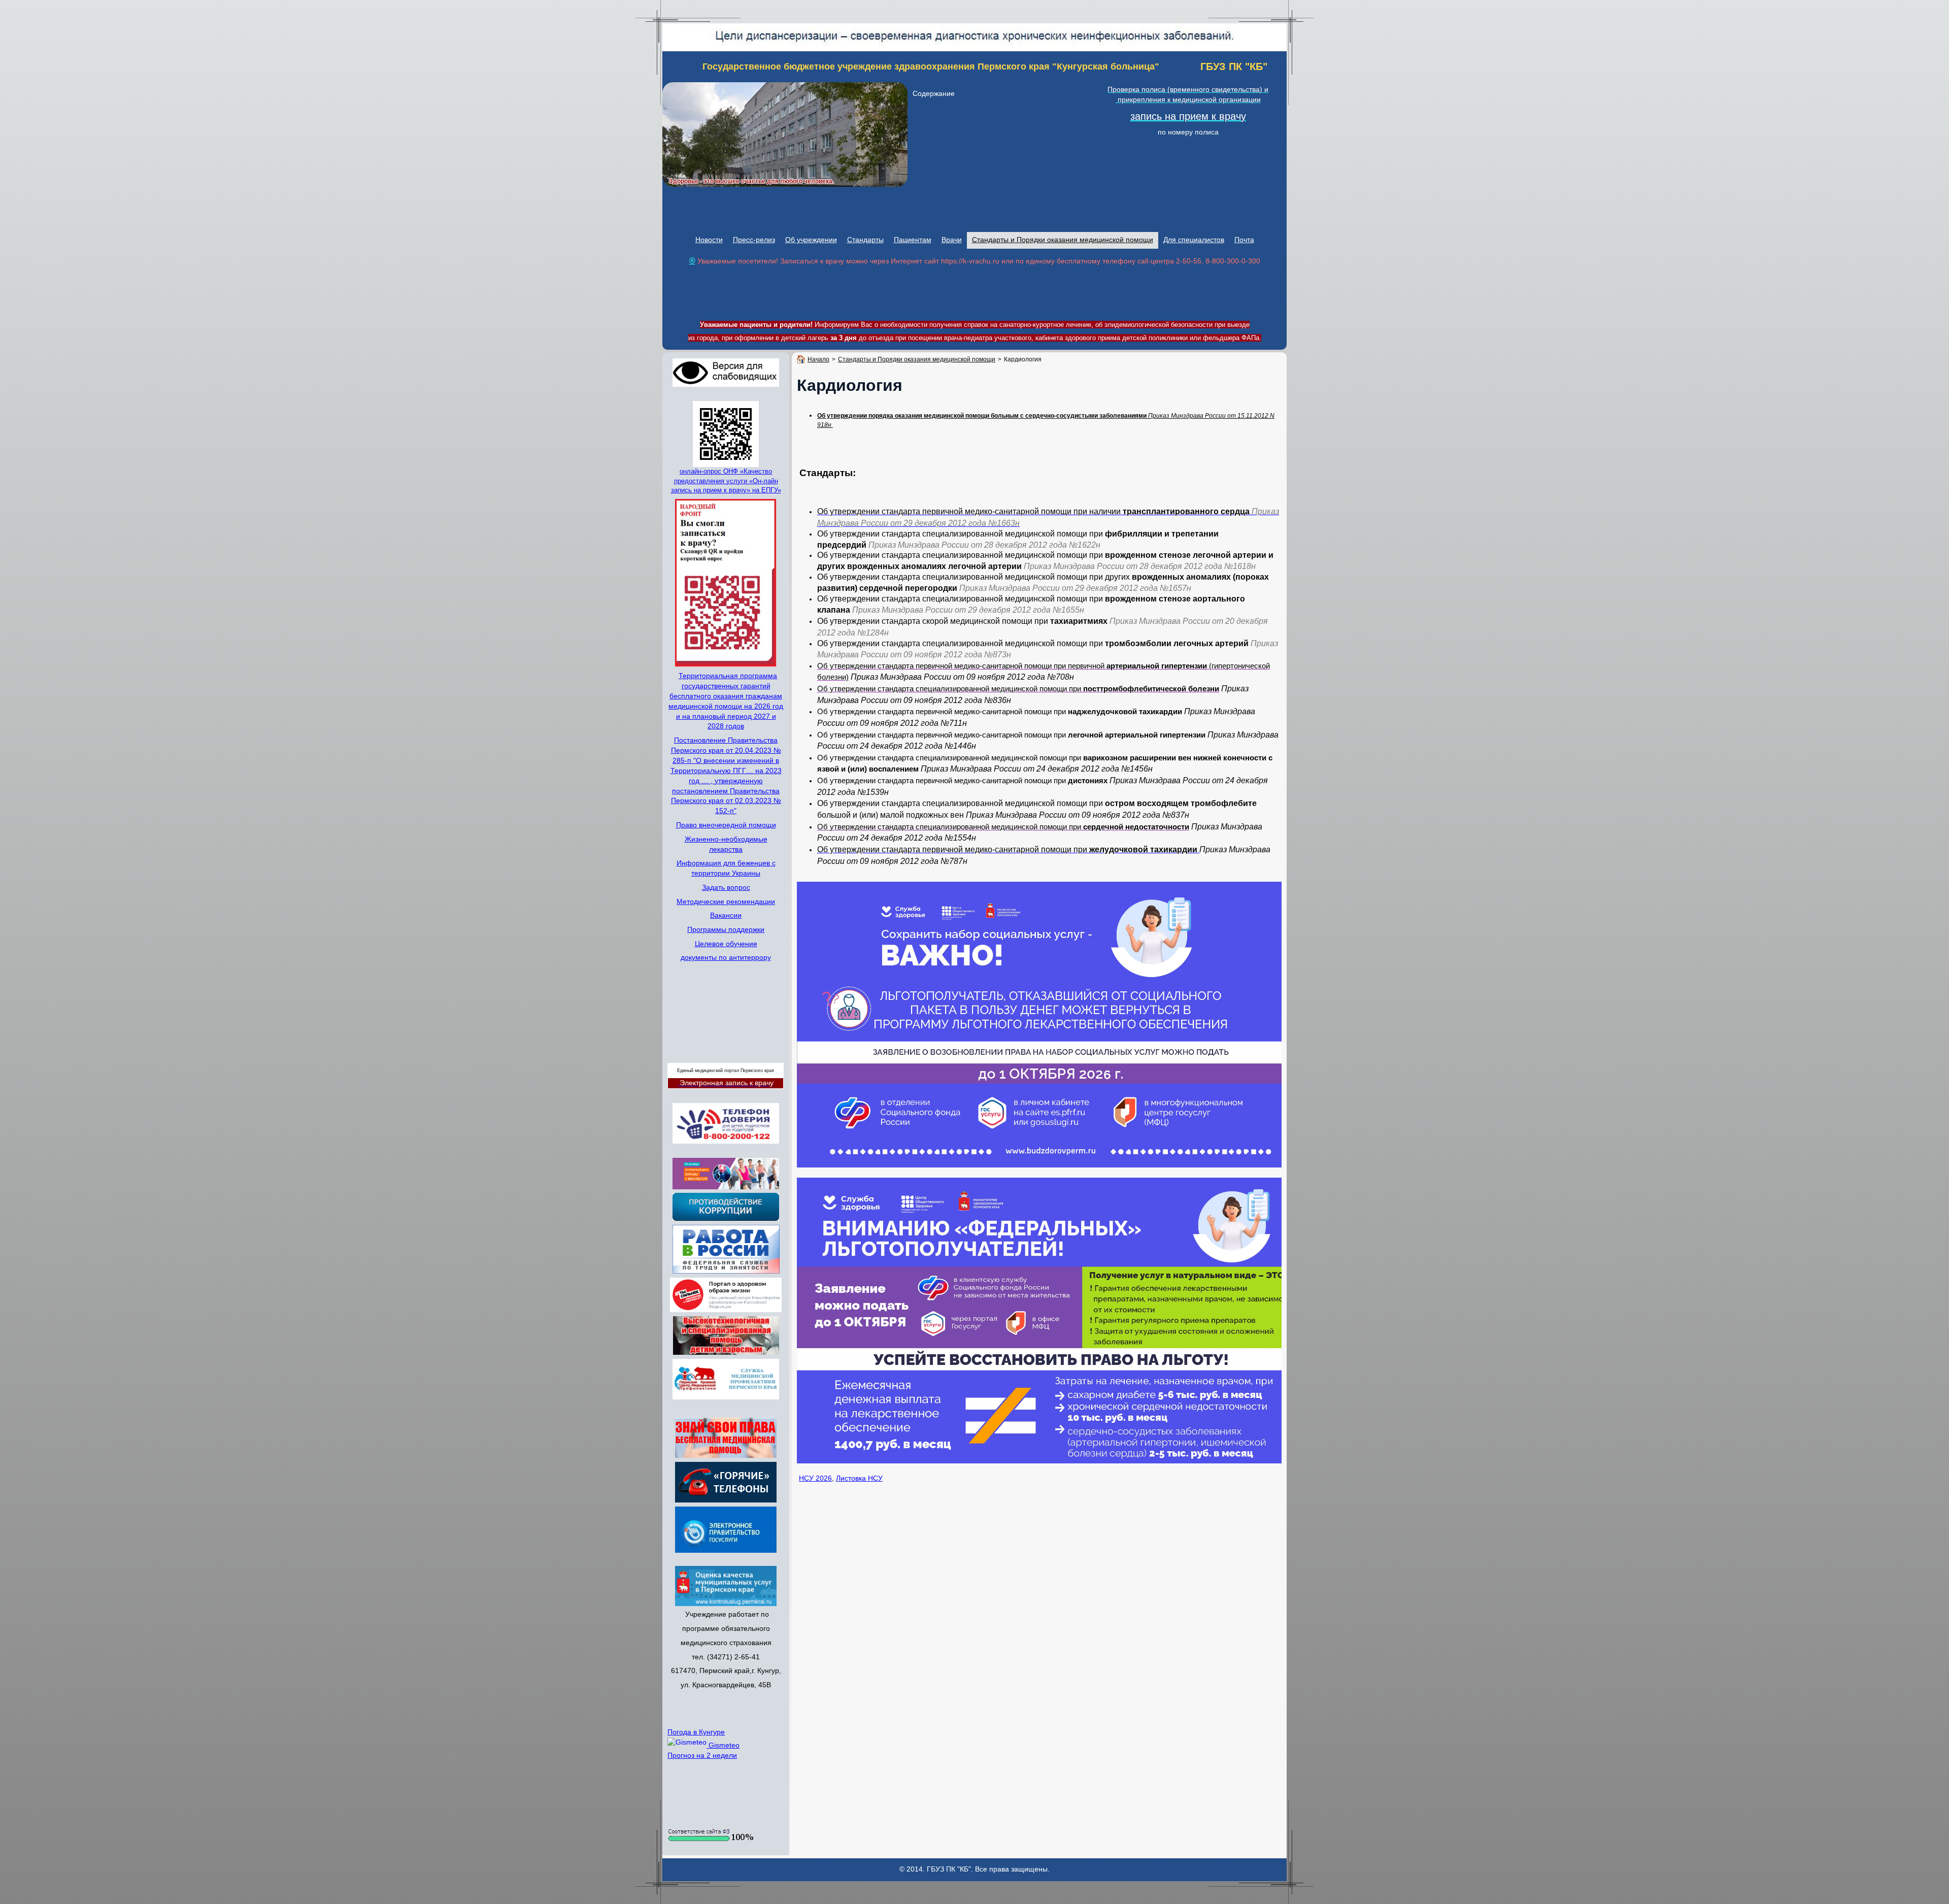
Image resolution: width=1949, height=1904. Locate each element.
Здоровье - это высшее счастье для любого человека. (751, 181)
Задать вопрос (726, 887)
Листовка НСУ (859, 1478)
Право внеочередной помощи (726, 824)
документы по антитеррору (726, 957)
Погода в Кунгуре (696, 1731)
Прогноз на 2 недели (702, 1755)
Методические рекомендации (726, 901)
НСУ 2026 (815, 1478)
